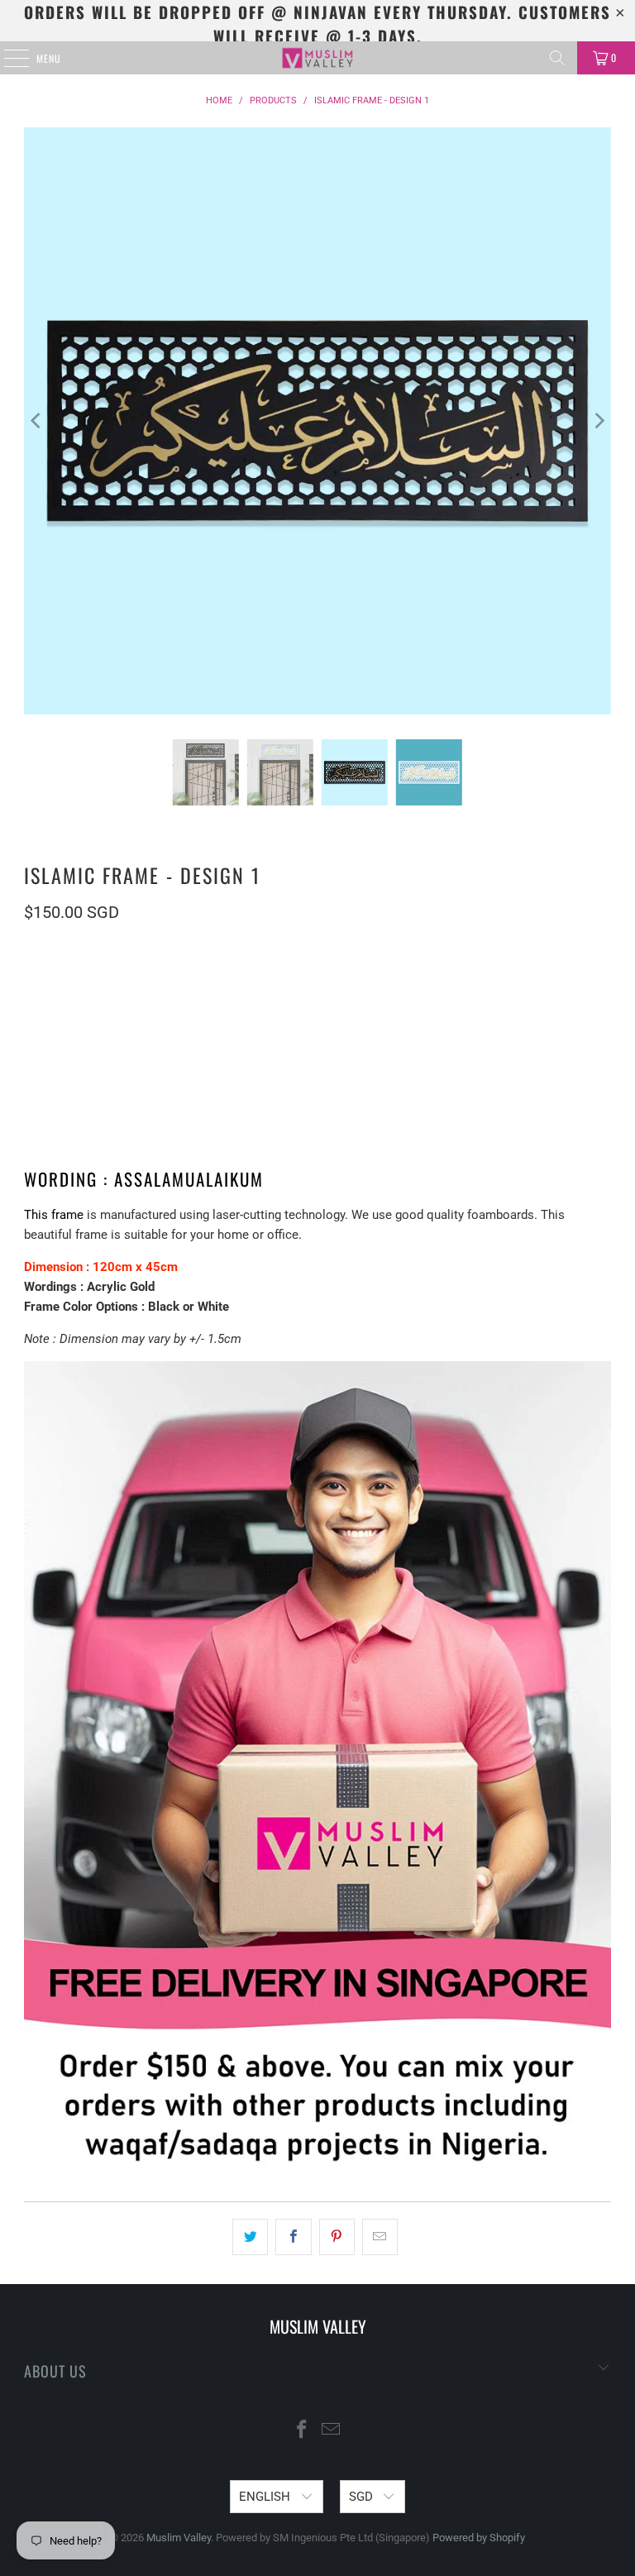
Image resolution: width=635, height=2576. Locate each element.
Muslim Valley (179, 2538)
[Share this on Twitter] (250, 2237)
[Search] (557, 58)
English (266, 2497)
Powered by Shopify (479, 2538)
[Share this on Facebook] (293, 2237)
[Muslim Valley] (317, 58)
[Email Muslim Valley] (332, 2431)
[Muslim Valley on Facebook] (303, 2431)
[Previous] (36, 421)
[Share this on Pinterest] (337, 2237)
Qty (32, 1065)
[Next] (599, 421)
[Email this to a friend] (380, 2237)
